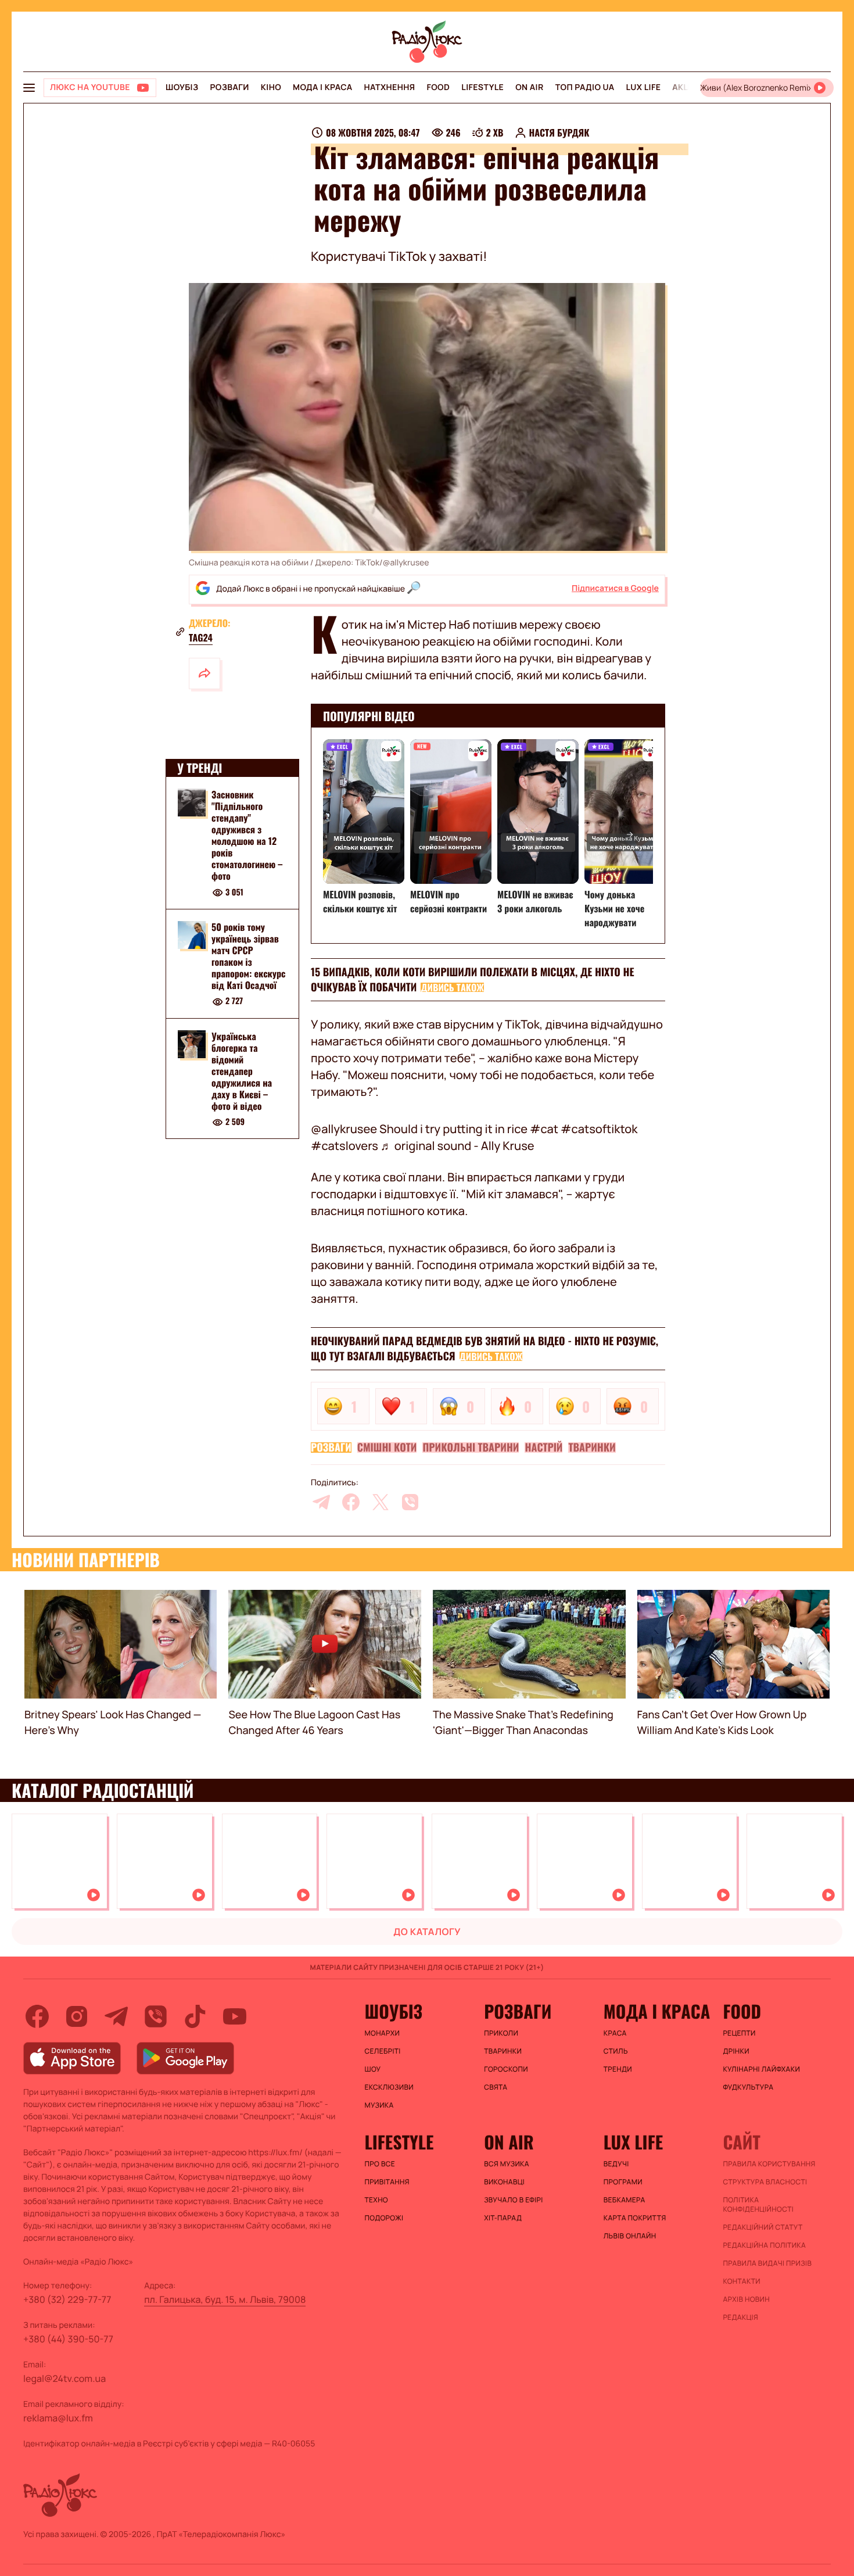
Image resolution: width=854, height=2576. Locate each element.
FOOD (438, 87)
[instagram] (77, 2016)
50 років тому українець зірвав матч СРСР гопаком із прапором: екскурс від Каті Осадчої (249, 956)
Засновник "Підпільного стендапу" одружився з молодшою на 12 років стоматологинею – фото (247, 835)
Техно (377, 2200)
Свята (496, 2087)
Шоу (373, 2069)
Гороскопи (506, 2069)
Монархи (383, 2033)
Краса (615, 2033)
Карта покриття (635, 2218)
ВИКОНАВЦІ (504, 2182)
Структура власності (765, 2182)
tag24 (201, 637)
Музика (379, 2105)
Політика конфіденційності (758, 2205)
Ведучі (616, 2164)
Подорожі (384, 2218)
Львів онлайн (630, 2236)
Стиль (616, 2051)
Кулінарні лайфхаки (761, 2069)
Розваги (229, 87)
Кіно (271, 87)
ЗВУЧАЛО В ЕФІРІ (513, 2200)
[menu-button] (29, 88)
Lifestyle (482, 87)
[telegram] (321, 1502)
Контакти (742, 2281)
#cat (544, 1129)
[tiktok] (195, 2016)
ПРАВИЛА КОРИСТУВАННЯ (769, 2164)
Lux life (643, 87)
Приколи (501, 2033)
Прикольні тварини (471, 1448)
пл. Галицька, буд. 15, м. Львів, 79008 (225, 2299)
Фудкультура (748, 2087)
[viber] (410, 1502)
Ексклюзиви (390, 2087)
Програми (623, 2182)
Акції (683, 87)
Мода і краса (323, 87)
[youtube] (235, 2016)
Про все (380, 2164)
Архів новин (746, 2299)
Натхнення (390, 87)
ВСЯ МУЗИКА (507, 2164)
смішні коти (387, 1448)
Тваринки (592, 1448)
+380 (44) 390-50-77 (68, 2339)
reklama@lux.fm (58, 2418)
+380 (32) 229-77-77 (67, 2299)
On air (529, 87)
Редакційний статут (763, 2227)
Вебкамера (625, 2200)
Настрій (543, 1448)
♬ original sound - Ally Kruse (458, 1146)
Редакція (740, 2317)
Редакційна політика (764, 2245)
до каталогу (427, 1932)
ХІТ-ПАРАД (503, 2218)
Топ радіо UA (585, 87)
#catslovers (345, 1146)
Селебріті (383, 2051)
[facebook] (351, 1502)
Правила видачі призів (767, 2263)
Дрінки (736, 2051)
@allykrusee (344, 1129)
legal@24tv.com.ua (64, 2378)
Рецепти (739, 2033)
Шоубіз (182, 87)
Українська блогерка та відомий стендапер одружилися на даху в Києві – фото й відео (242, 1071)
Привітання (387, 2182)
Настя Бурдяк (559, 132)
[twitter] (381, 1502)
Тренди (618, 2069)
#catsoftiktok (599, 1129)
